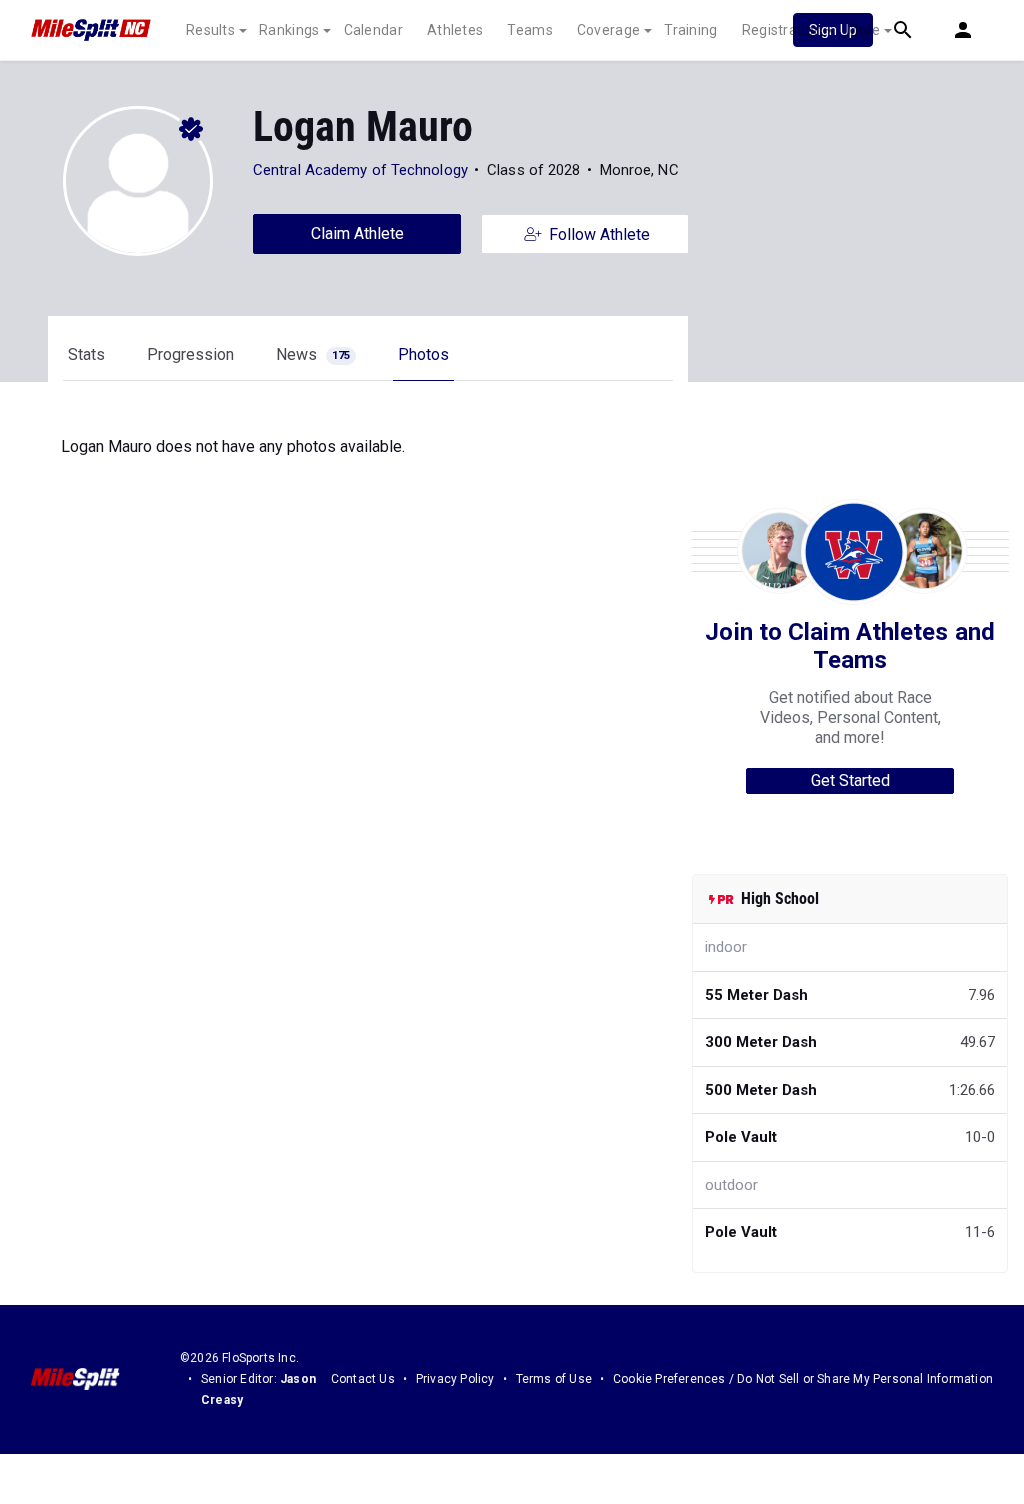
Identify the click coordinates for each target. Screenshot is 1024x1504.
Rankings (289, 30)
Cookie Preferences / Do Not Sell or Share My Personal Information (803, 1379)
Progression (190, 354)
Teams (530, 30)
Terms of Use (554, 1379)
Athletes (455, 30)
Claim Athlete (357, 233)
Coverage (608, 30)
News (313, 354)
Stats (86, 354)
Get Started (850, 780)
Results (210, 30)
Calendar (373, 30)
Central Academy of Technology (360, 170)
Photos (423, 354)
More (863, 30)
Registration (782, 30)
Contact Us (363, 1379)
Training (690, 30)
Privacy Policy (455, 1379)
